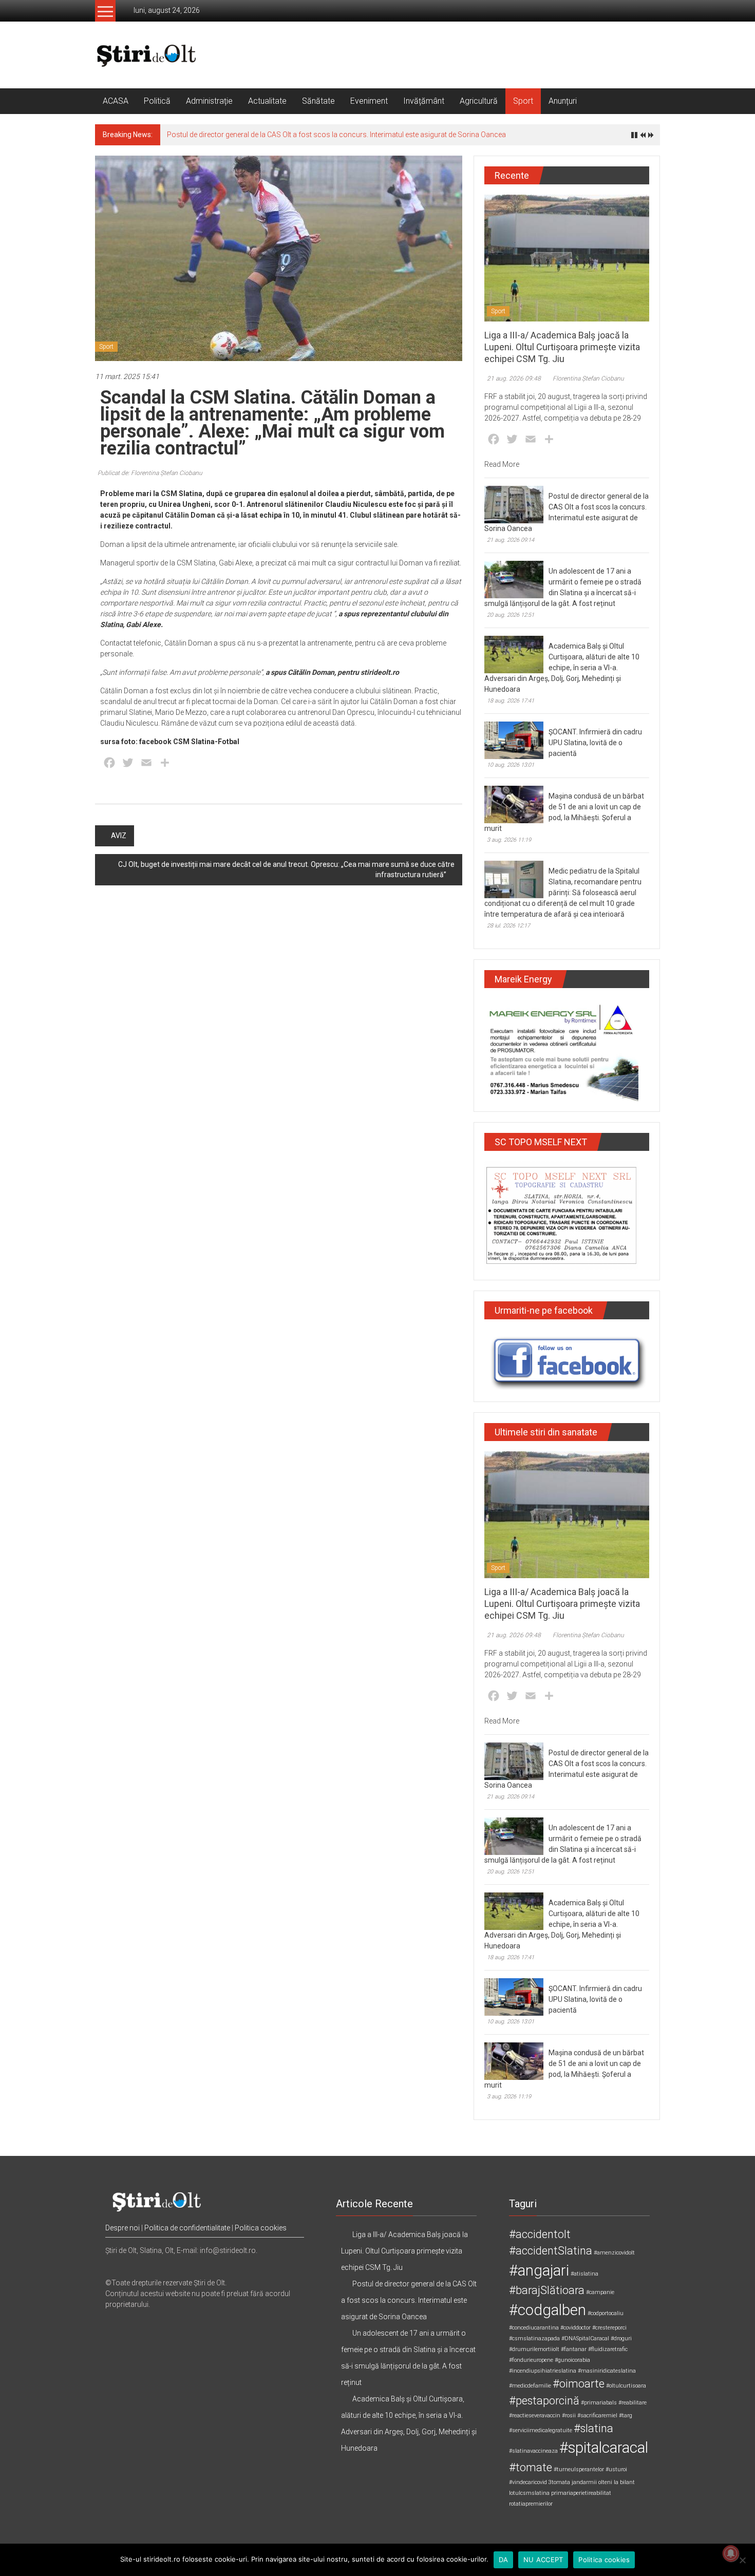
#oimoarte (579, 2384)
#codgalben (548, 2310)
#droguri (621, 2338)
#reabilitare (633, 2403)
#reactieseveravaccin (535, 2416)
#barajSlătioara (547, 2290)
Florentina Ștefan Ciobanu (588, 378)
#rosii (569, 2416)
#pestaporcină (544, 2401)
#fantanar (574, 2349)
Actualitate (267, 101)
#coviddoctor (575, 2328)
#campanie (600, 2292)
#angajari (539, 2270)
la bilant (624, 2482)
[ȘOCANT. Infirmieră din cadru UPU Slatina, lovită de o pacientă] (514, 740)
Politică (157, 101)
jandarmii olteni (592, 2482)
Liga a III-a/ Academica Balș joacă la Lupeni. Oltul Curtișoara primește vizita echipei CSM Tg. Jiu (562, 347)
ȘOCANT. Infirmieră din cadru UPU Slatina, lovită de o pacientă (595, 743)
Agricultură (479, 101)
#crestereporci (609, 2328)
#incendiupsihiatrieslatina (543, 2371)
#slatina (593, 2428)
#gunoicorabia (572, 2360)
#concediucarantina (534, 2328)
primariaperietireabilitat (581, 2493)
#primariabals (599, 2403)
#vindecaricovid (528, 2482)
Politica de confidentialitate (187, 2228)
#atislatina (584, 2274)
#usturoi (616, 2469)
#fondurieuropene (531, 2360)
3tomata (559, 2482)
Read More (502, 464)
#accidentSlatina (551, 2251)
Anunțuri (563, 101)
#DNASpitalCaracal (585, 2338)
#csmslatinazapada (534, 2338)
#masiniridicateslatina (607, 2371)
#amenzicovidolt (614, 2253)
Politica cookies (261, 2228)
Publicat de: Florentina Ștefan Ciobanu (150, 473)
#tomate (531, 2467)
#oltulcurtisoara (626, 2386)
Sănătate (318, 101)
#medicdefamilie (530, 2386)
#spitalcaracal (604, 2448)
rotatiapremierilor (531, 2504)
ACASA (116, 101)
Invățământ (424, 101)
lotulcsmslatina (529, 2493)
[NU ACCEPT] (742, 2560)
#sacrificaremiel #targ (605, 2416)
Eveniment (369, 101)
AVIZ (119, 836)
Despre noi (122, 2228)
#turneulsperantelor (579, 2469)
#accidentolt (540, 2234)
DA (504, 2560)
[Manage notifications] (731, 2553)
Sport (523, 101)
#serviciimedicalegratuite (541, 2430)
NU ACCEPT (543, 2560)
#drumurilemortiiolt (534, 2349)
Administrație (209, 101)
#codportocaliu (606, 2313)
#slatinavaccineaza (533, 2451)
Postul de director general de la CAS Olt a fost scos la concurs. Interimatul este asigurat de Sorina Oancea (336, 135)
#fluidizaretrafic (608, 2349)
